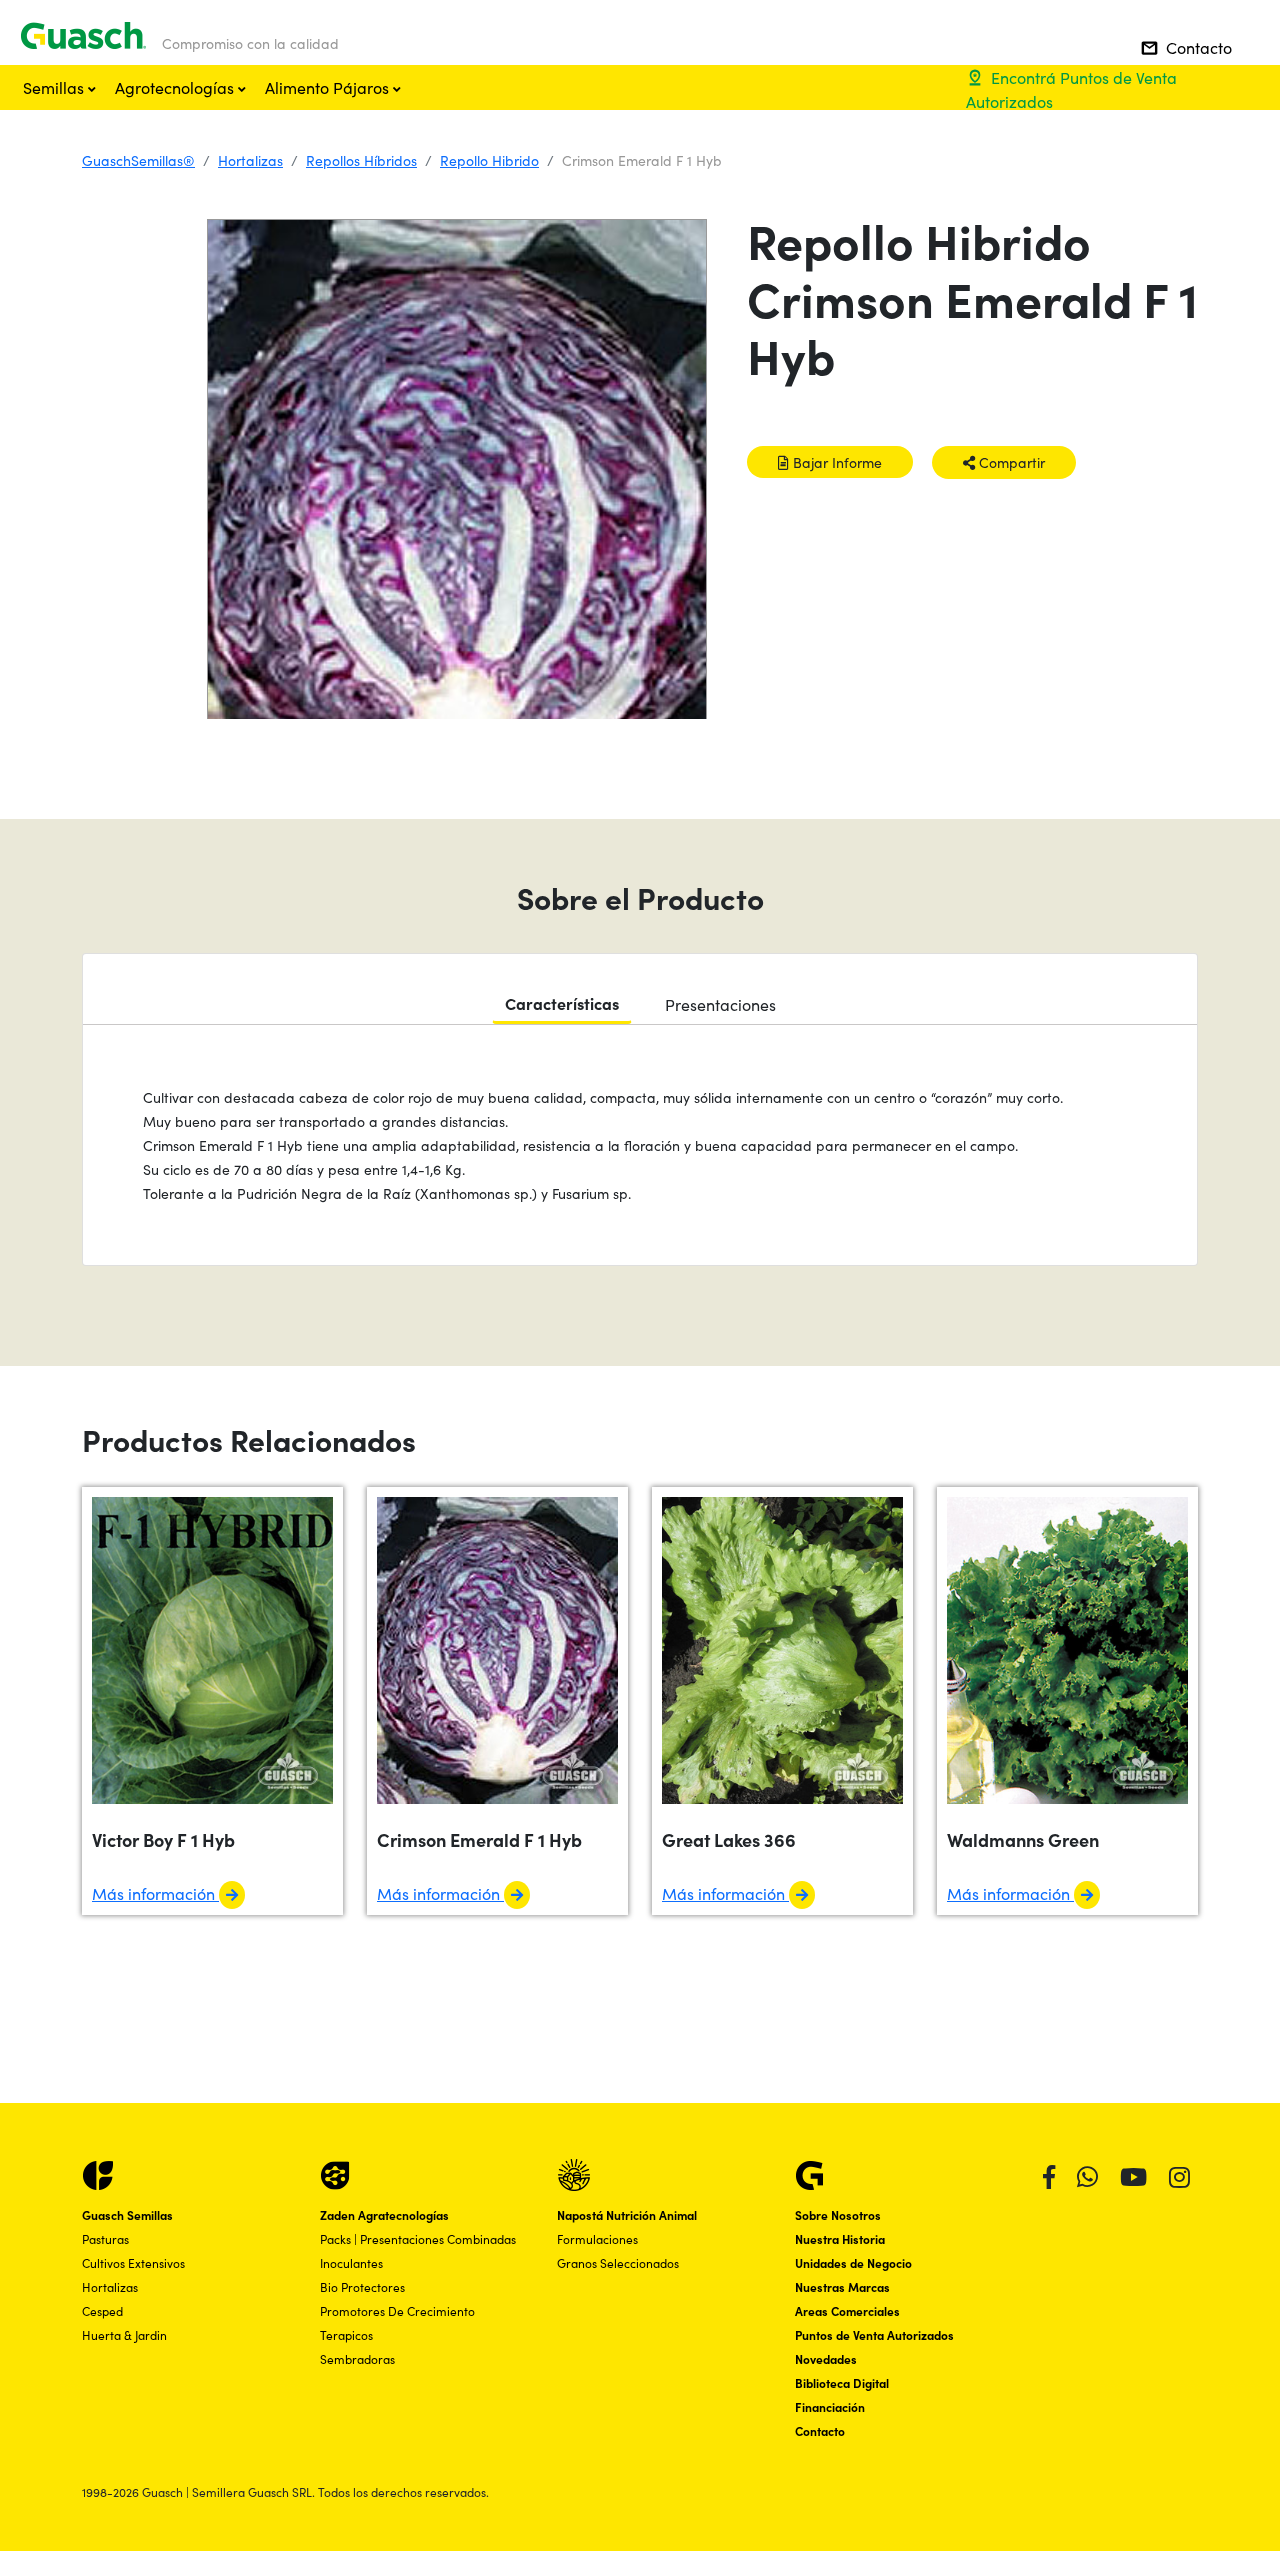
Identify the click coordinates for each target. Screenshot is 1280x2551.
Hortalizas (250, 160)
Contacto (1186, 47)
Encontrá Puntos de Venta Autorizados (1071, 89)
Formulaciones (597, 2238)
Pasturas (105, 2238)
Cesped (102, 2310)
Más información (155, 1893)
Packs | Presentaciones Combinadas (418, 2238)
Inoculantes (351, 2262)
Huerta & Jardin (124, 2334)
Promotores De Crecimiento (397, 2310)
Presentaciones (720, 1004)
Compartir (1010, 462)
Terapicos (346, 2334)
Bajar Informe (835, 462)
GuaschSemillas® (138, 160)
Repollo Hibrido (489, 160)
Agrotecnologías (176, 87)
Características (562, 1003)
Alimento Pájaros (329, 87)
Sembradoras (357, 2358)
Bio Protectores (362, 2286)
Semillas (55, 87)
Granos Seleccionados (618, 2262)
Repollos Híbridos (361, 160)
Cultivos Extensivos (133, 2262)
